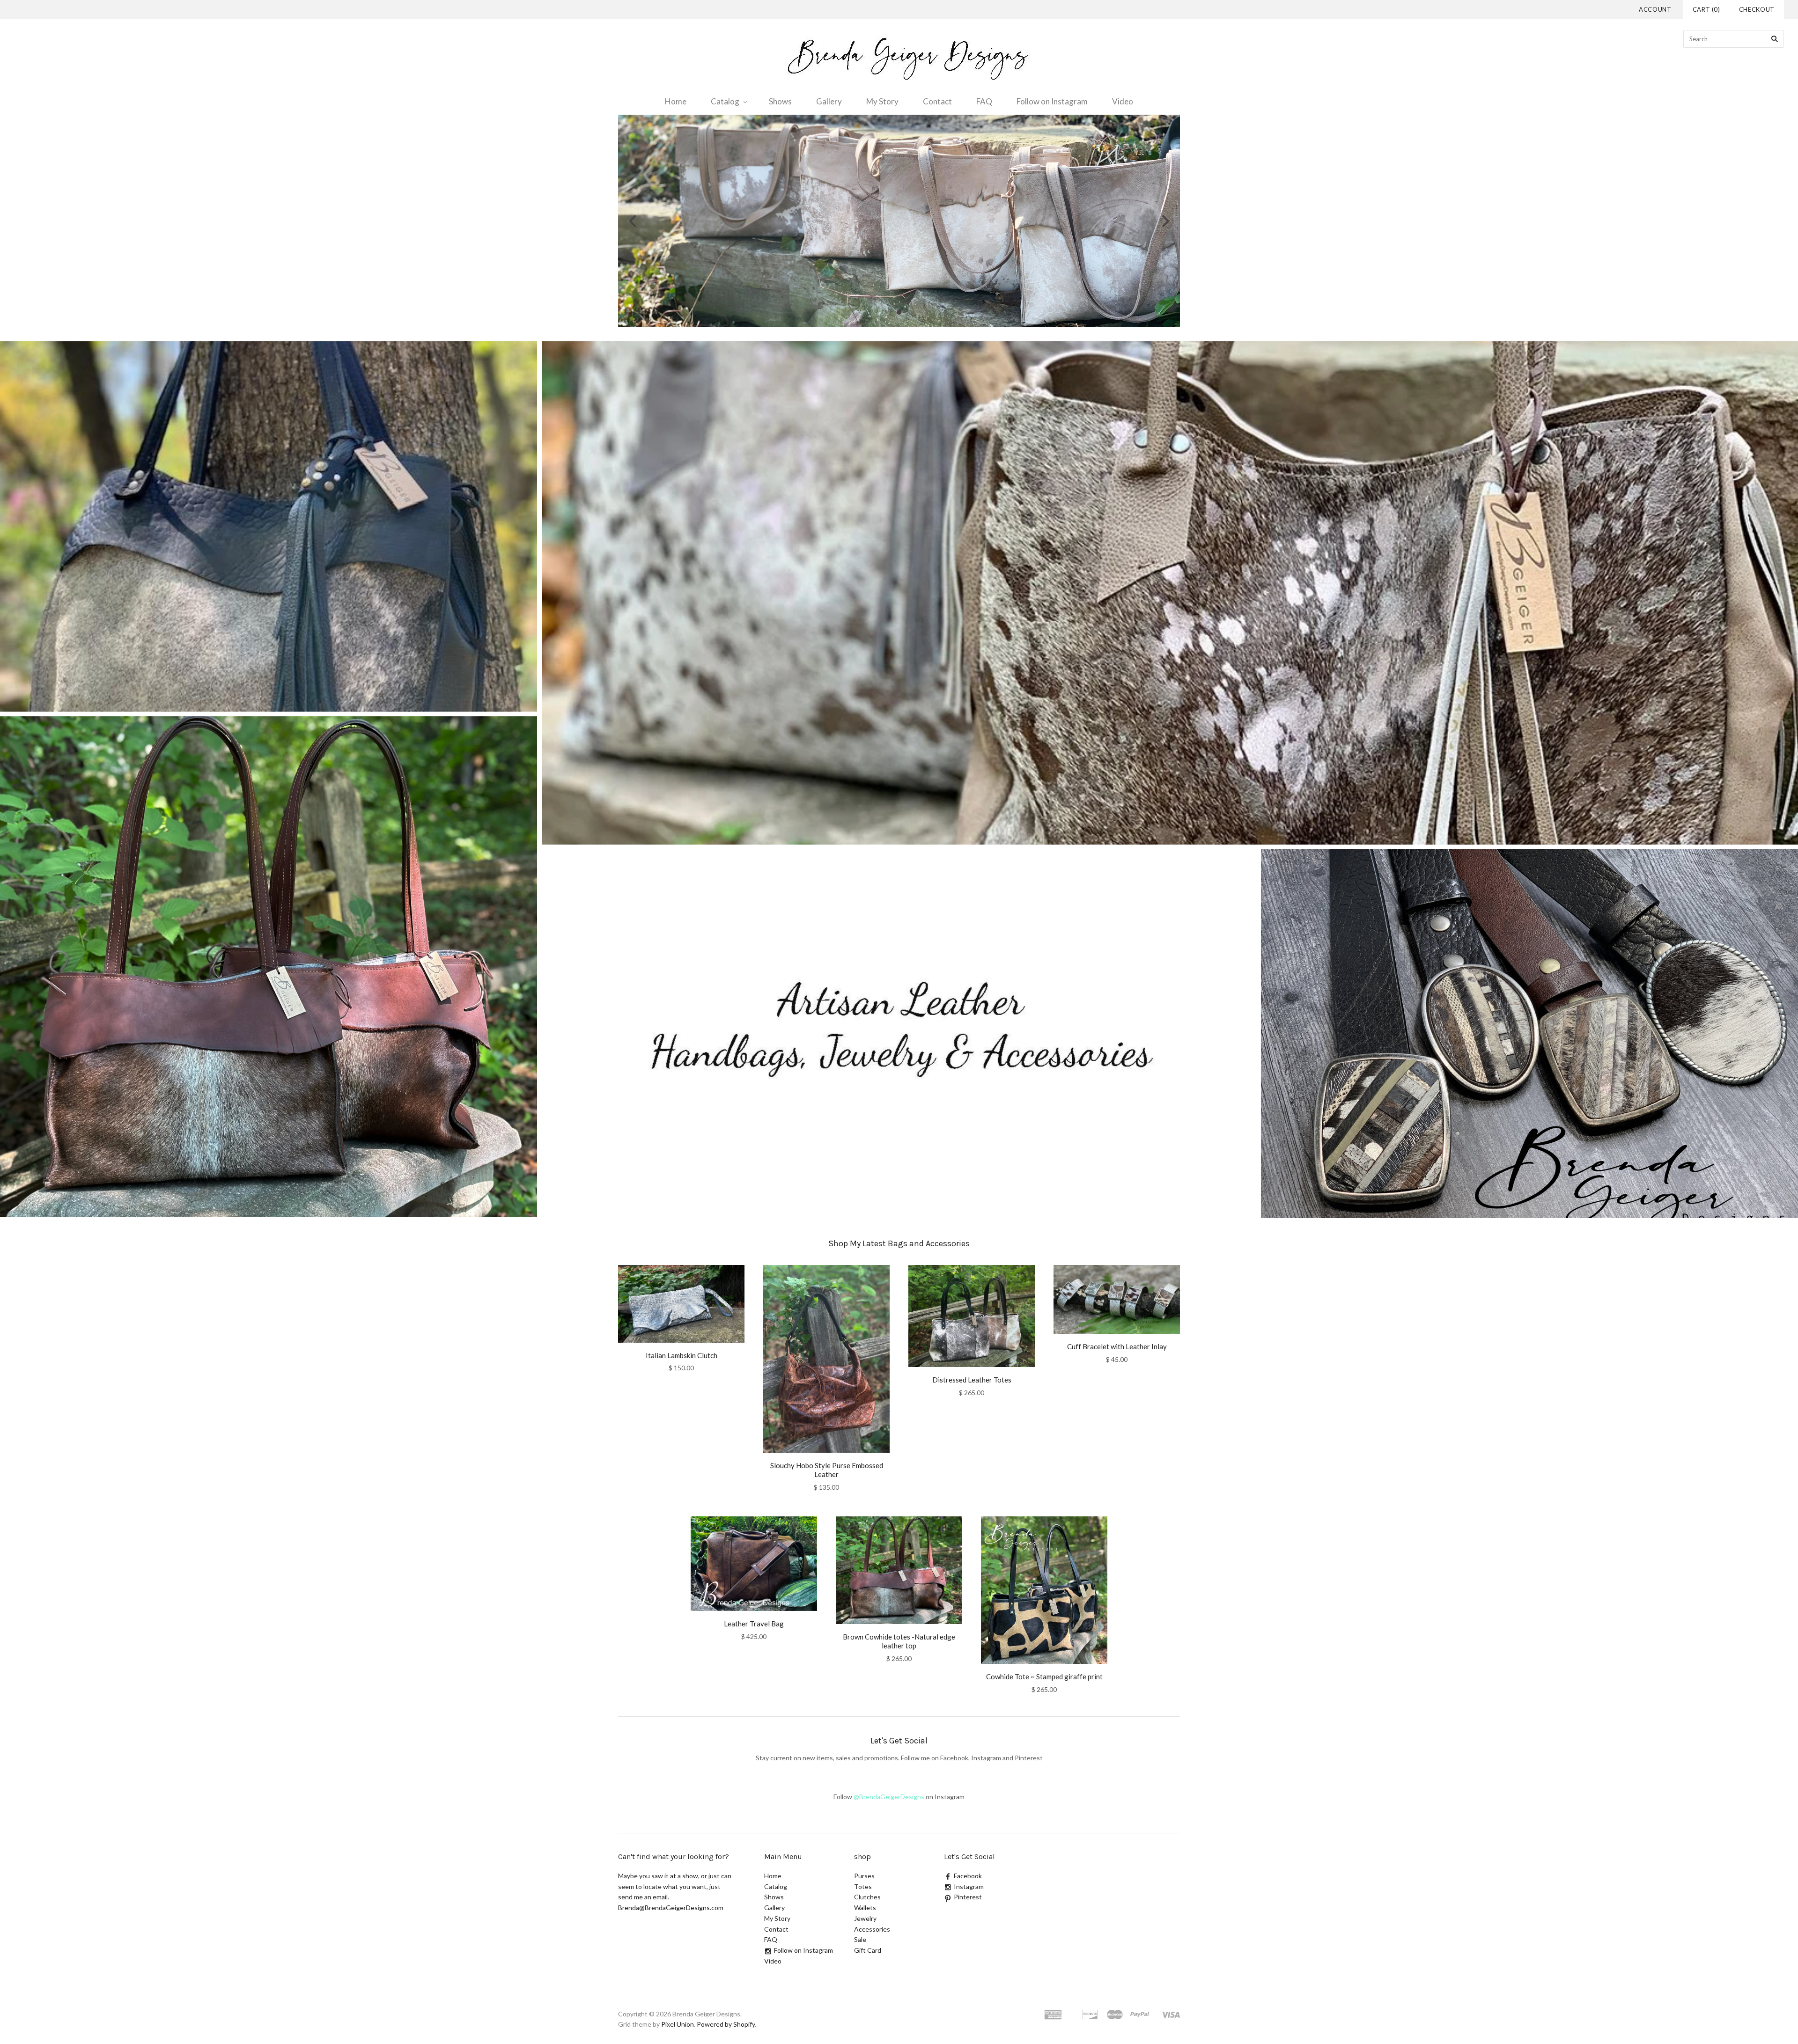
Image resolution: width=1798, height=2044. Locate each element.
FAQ (984, 101)
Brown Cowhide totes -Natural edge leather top (899, 1641)
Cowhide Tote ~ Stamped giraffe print (1044, 1676)
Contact (937, 101)
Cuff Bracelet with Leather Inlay (1117, 1346)
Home (676, 101)
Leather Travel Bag (754, 1624)
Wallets (865, 1908)
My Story (882, 101)
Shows (780, 101)
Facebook (968, 1876)
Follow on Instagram (1052, 101)
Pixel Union (678, 2024)
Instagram (969, 1886)
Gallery (829, 101)
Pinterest (968, 1897)
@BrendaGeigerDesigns (889, 1797)
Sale (860, 1939)
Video (1123, 101)
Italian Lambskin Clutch (682, 1355)
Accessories (872, 1929)
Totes (863, 1886)
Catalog (725, 101)
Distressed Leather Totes (972, 1380)
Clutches (867, 1897)
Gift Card (868, 1950)
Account (1655, 9)
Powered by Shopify (726, 2024)
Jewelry (865, 1918)
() (1706, 9)
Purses (864, 1876)
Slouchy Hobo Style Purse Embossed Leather (827, 1470)
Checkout (1757, 9)
